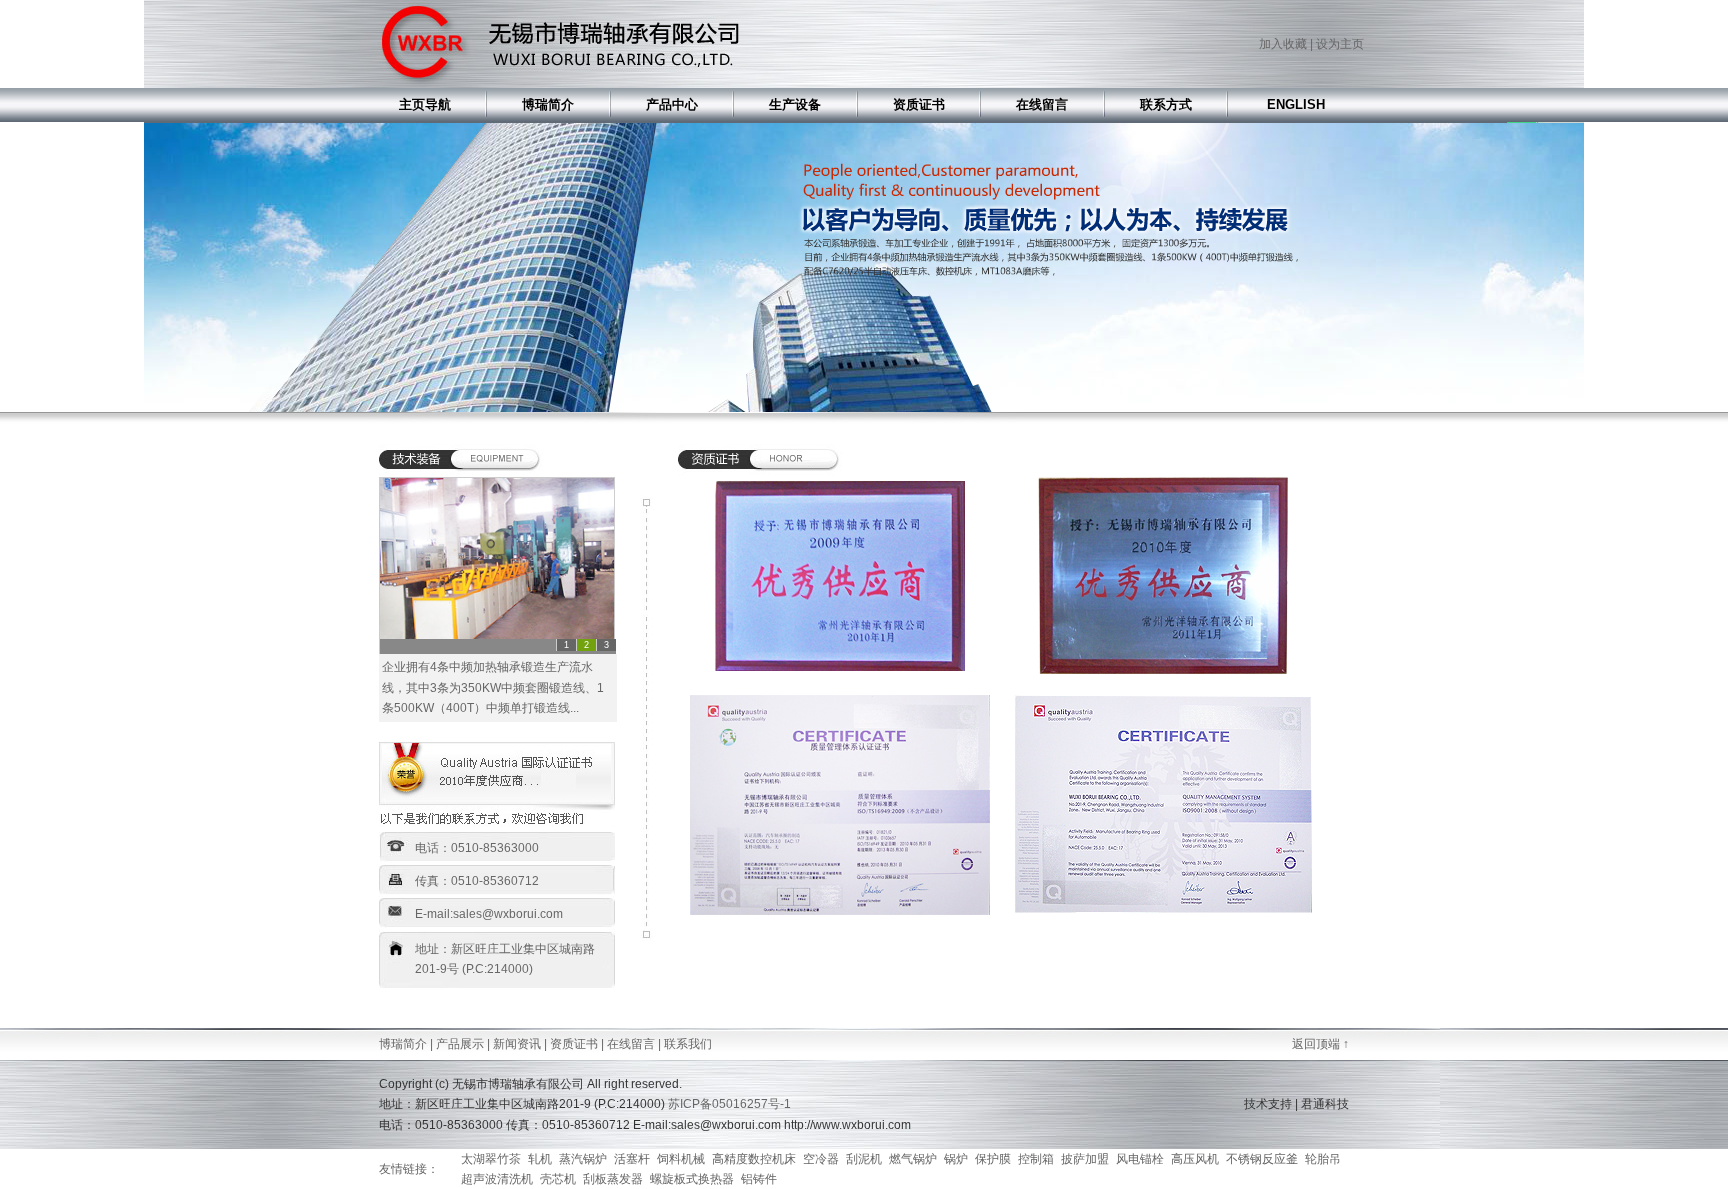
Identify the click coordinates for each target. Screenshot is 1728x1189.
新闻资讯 (517, 1044)
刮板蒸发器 (613, 1179)
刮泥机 (864, 1159)
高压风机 (1195, 1159)
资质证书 (574, 1044)
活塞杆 (632, 1159)
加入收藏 (1283, 44)
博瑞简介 (403, 1044)
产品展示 (460, 1044)
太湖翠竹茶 (491, 1159)
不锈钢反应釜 (1262, 1159)
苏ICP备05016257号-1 (729, 1104)
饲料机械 (681, 1159)
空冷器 (821, 1159)
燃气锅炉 (913, 1159)
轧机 (540, 1159)
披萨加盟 (1085, 1159)
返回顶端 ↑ (1320, 1044)
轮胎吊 (1323, 1159)
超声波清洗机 (497, 1179)
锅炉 (956, 1159)
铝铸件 (759, 1179)
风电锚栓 (1140, 1159)
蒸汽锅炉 (583, 1159)
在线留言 (631, 1044)
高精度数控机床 (754, 1159)
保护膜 (993, 1159)
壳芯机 (558, 1179)
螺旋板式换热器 (692, 1179)
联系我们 (688, 1044)
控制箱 (1036, 1159)
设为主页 (1340, 44)
